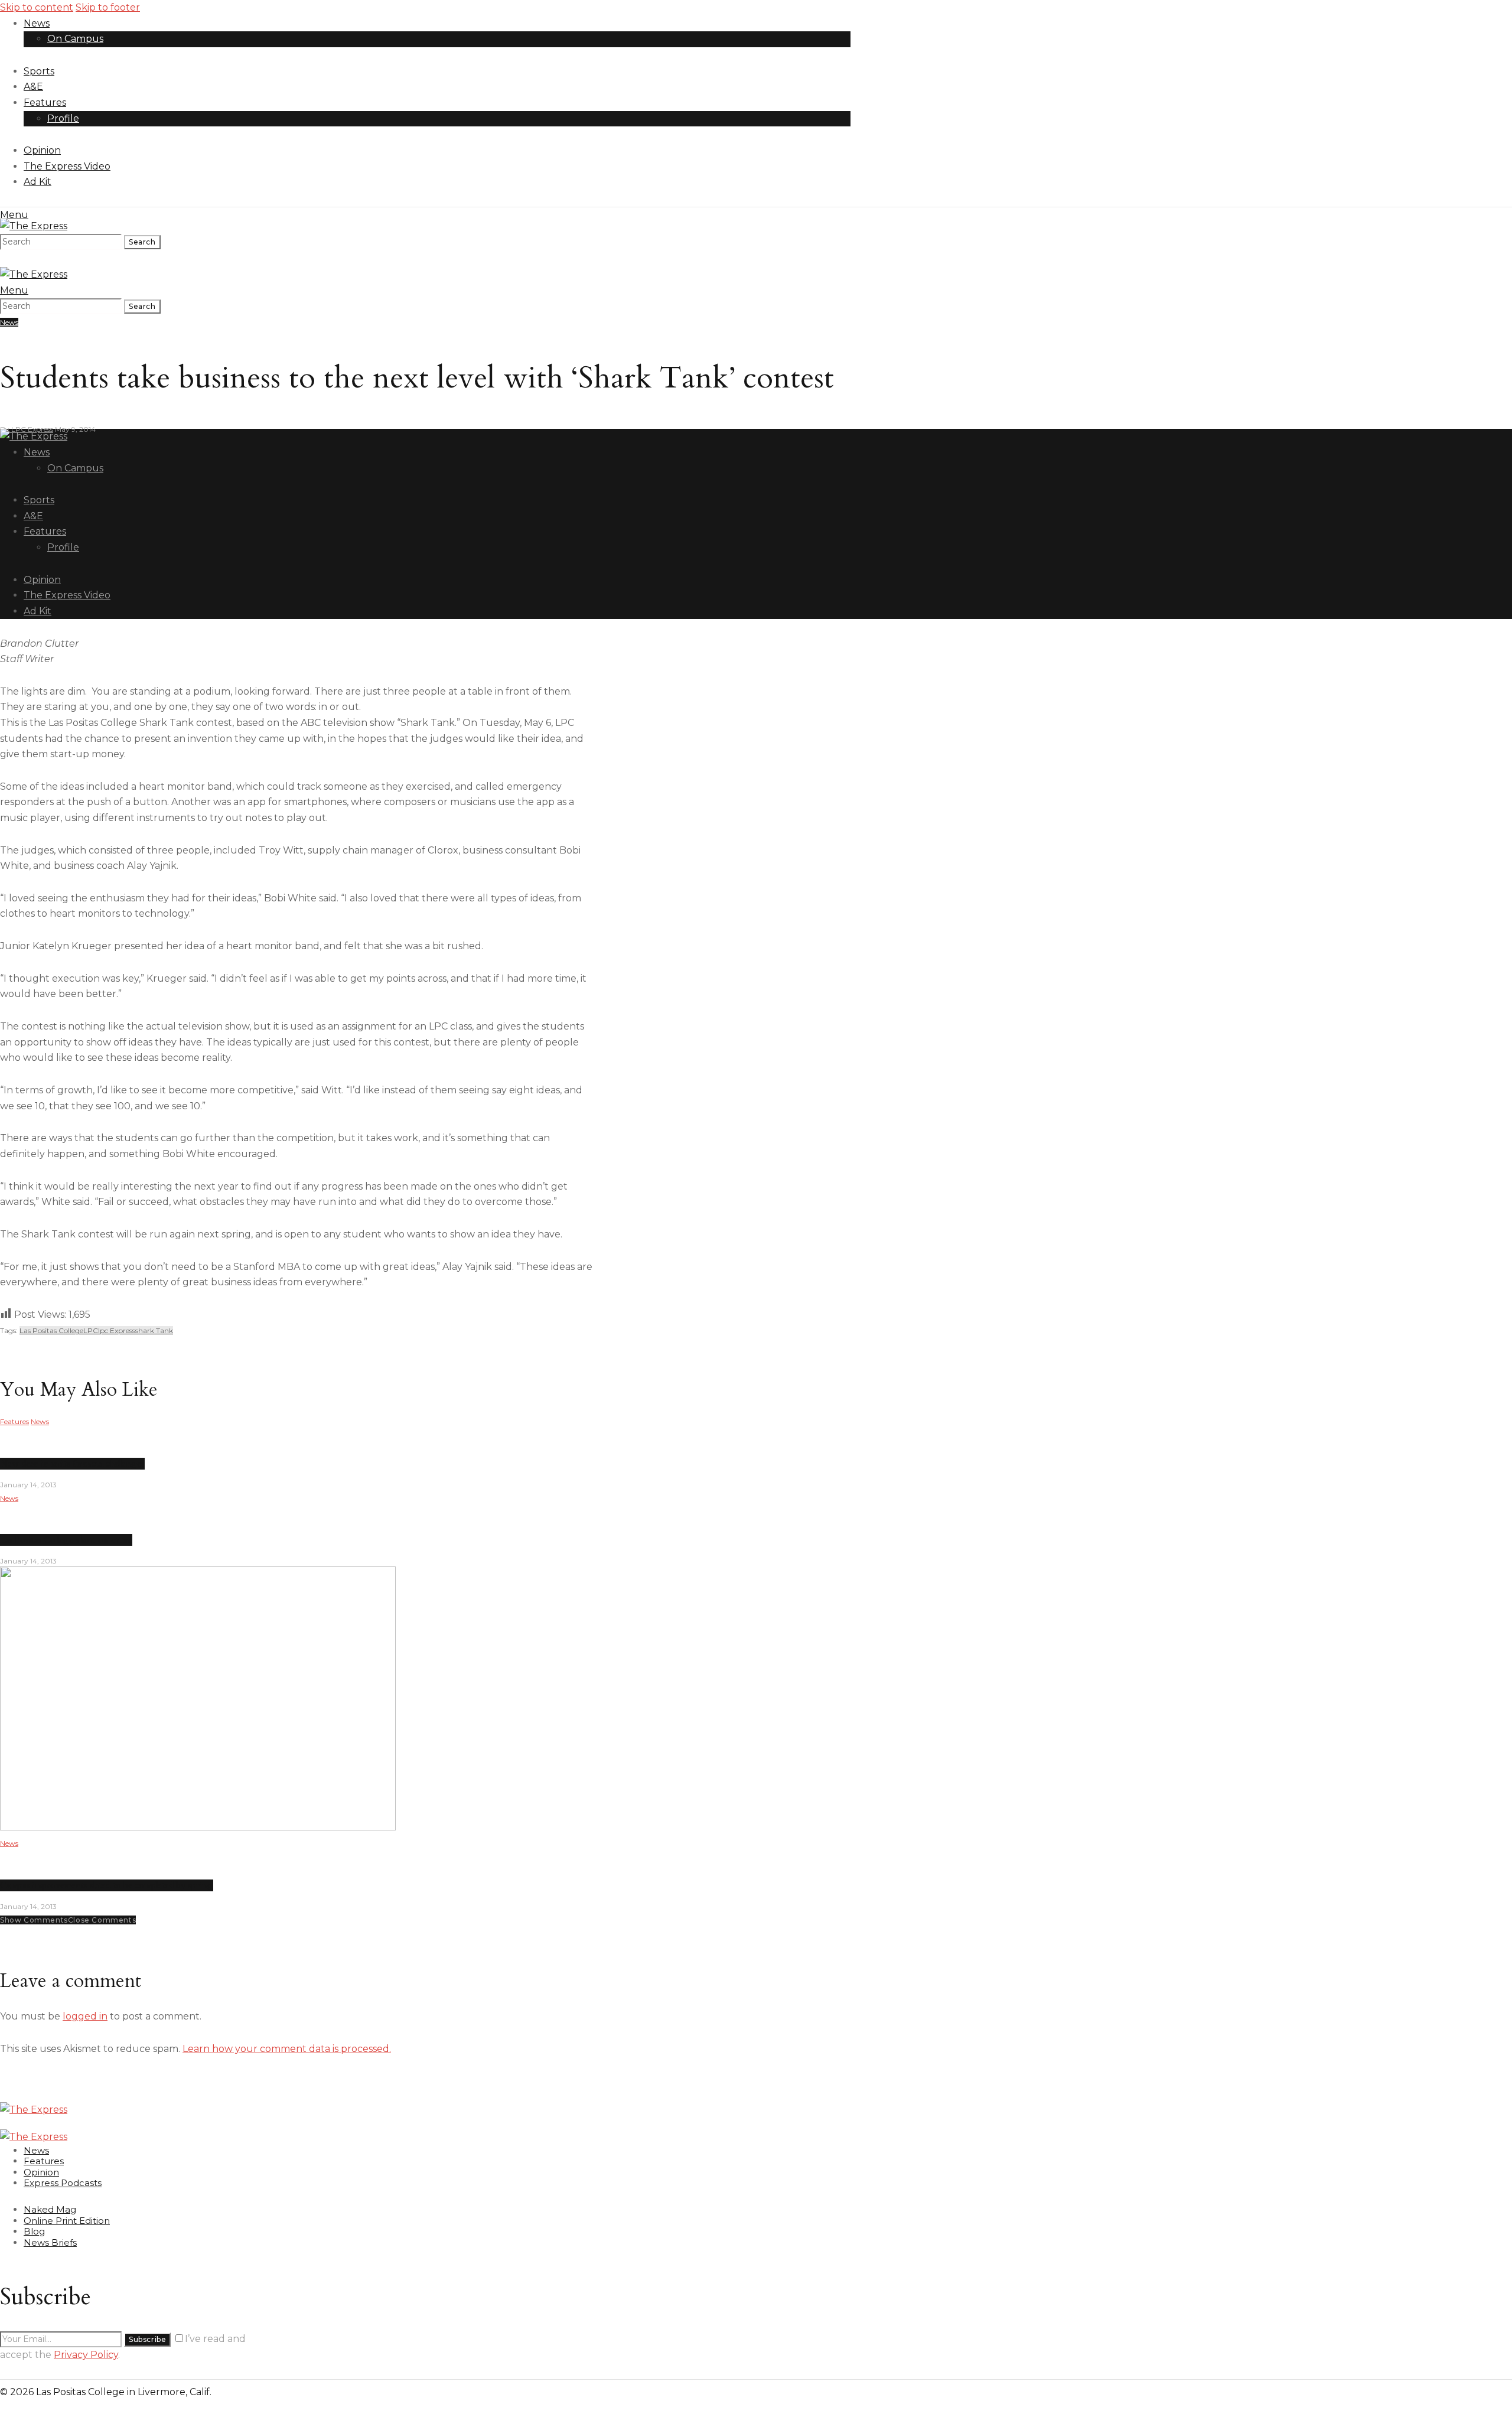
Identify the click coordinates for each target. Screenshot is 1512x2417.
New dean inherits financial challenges (72, 1464)
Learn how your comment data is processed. (287, 2049)
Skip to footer (108, 7)
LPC (91, 1330)
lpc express (117, 1330)
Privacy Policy (86, 2355)
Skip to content (37, 7)
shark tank (154, 1330)
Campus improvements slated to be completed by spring (107, 1885)
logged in (85, 2016)
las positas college (51, 1330)
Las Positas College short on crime (66, 1540)
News (9, 322)
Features (14, 1421)
